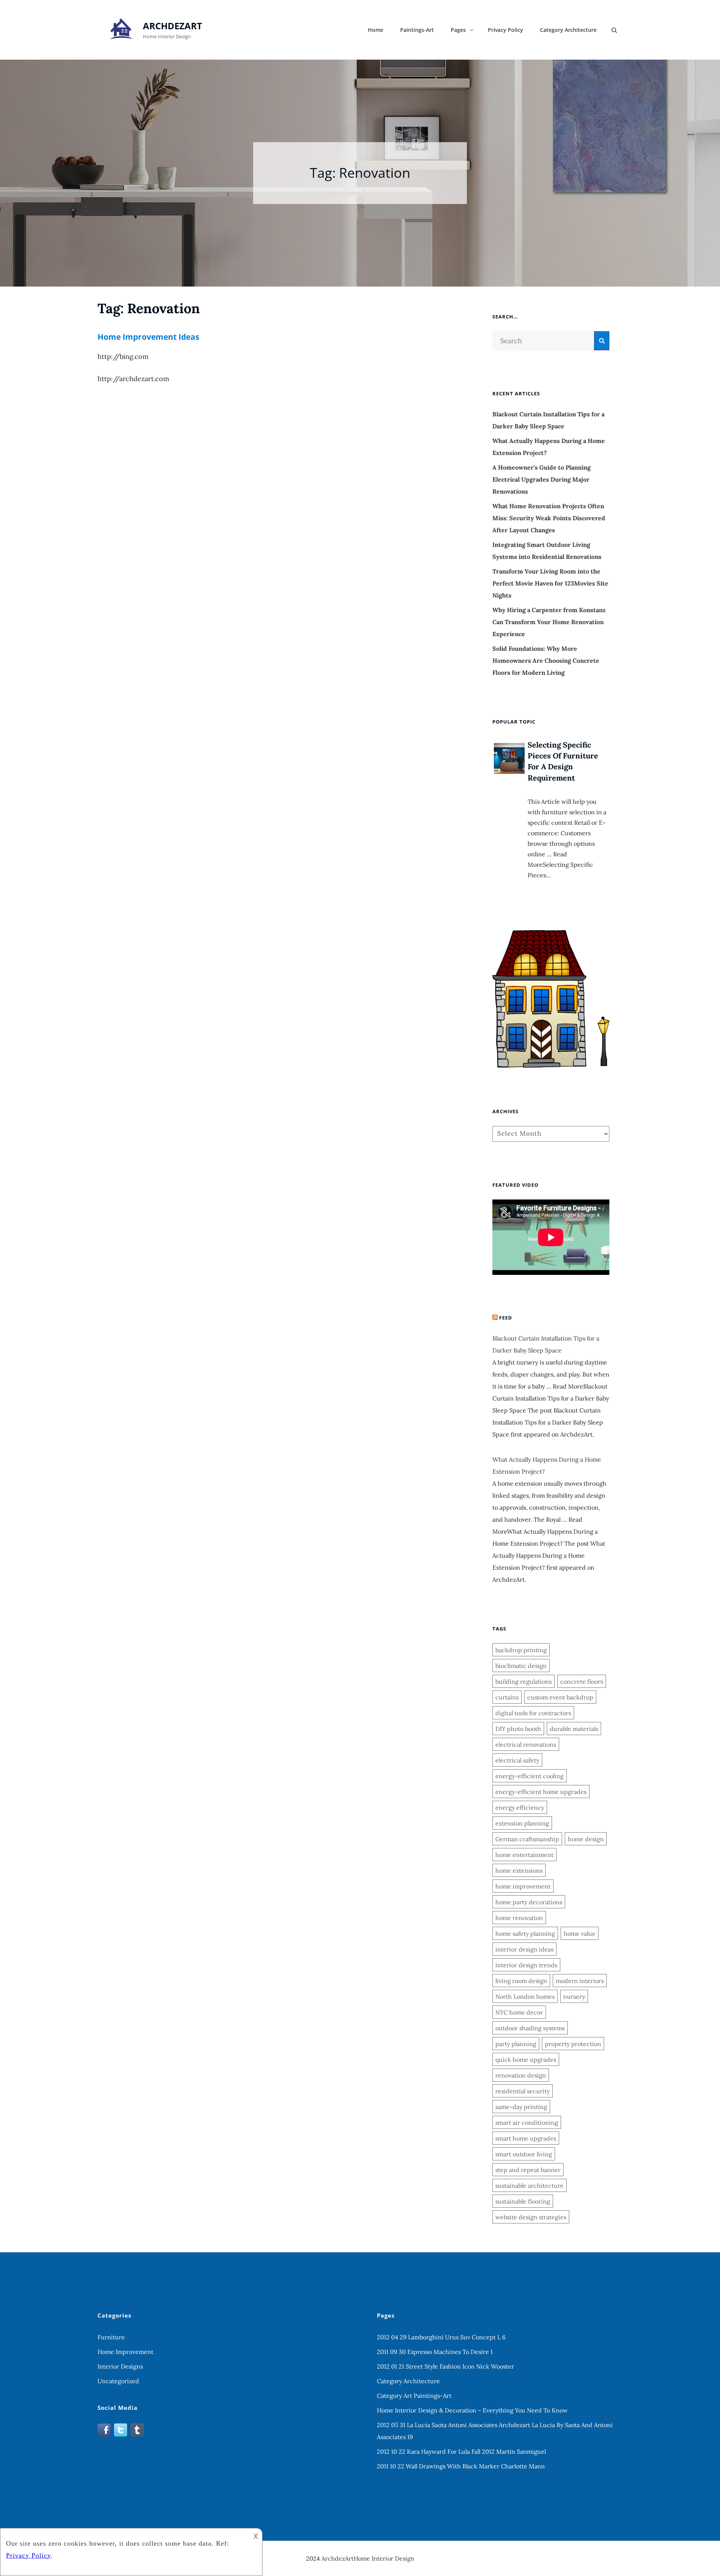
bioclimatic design (521, 1666)
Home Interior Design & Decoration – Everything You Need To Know (472, 2410)
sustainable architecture (529, 2186)
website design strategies (531, 2217)
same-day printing (521, 2107)
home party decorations (529, 1902)
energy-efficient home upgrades (541, 1792)
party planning (516, 2044)
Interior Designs (120, 2366)
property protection (573, 2044)
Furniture (111, 2337)
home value (580, 1934)
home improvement (523, 1886)
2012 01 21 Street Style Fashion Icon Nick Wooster (445, 2366)
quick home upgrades (526, 2060)
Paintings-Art (417, 30)
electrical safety (517, 1760)
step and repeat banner (528, 2170)
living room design (521, 1981)
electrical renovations (526, 1744)
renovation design (521, 2075)
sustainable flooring (523, 2201)
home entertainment (524, 1855)
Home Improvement (125, 2352)
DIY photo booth (518, 1729)
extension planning (522, 1823)
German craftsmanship (527, 1839)
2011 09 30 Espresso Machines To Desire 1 (435, 2352)
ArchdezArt (172, 26)
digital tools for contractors (533, 1713)
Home (376, 30)
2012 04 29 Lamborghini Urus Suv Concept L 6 (441, 2337)
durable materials (574, 1729)
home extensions (519, 1870)
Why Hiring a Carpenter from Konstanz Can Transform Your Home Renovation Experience (549, 622)
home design (586, 1839)
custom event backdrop (560, 1697)
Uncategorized (118, 2381)
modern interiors (580, 1981)
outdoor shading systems (530, 2028)
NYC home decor (519, 2012)
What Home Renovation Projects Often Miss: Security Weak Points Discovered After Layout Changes (549, 518)
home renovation (519, 1918)
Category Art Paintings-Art (414, 2396)
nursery (574, 1997)
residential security (523, 2091)
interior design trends (526, 1965)
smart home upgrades (526, 2138)
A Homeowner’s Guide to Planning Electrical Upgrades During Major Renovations (541, 479)
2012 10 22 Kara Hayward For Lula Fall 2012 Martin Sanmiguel (461, 2451)
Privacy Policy (505, 30)
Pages (458, 30)
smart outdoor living (524, 2154)
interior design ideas (524, 1949)
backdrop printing (521, 1650)
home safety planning (525, 1934)
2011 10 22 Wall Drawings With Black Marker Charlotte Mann (461, 2466)
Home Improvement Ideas (148, 337)
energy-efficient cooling (529, 1776)
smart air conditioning (527, 2123)
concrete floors (582, 1681)
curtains (507, 1697)
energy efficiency (520, 1807)
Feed (506, 1318)
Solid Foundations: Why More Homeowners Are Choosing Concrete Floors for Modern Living (546, 661)
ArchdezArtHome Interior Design (368, 2558)
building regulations (523, 1681)
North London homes (525, 1997)
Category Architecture (568, 30)
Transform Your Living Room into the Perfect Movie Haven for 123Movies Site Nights (550, 583)
